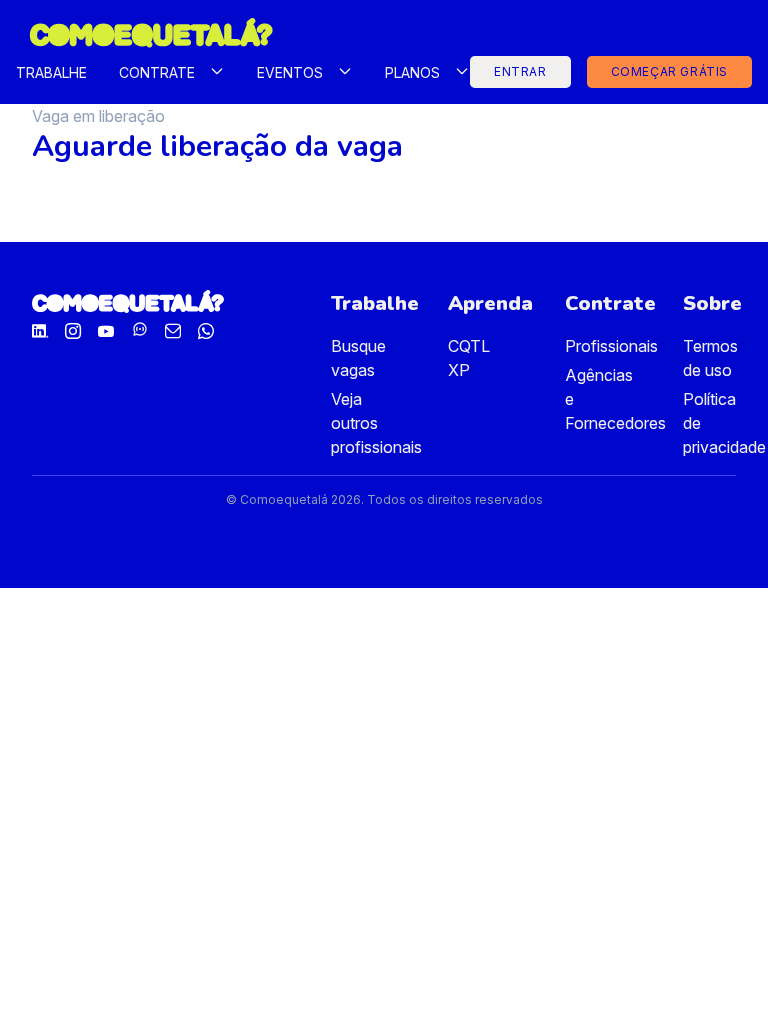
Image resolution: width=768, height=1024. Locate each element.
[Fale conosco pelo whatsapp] (206, 333)
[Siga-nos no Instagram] (73, 333)
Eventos (290, 72)
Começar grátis (669, 71)
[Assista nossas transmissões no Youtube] (106, 333)
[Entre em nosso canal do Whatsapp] (140, 333)
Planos (412, 72)
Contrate (157, 72)
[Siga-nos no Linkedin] (40, 333)
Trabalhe (51, 72)
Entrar (520, 71)
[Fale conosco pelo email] (173, 333)
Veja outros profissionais (376, 423)
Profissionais (611, 346)
